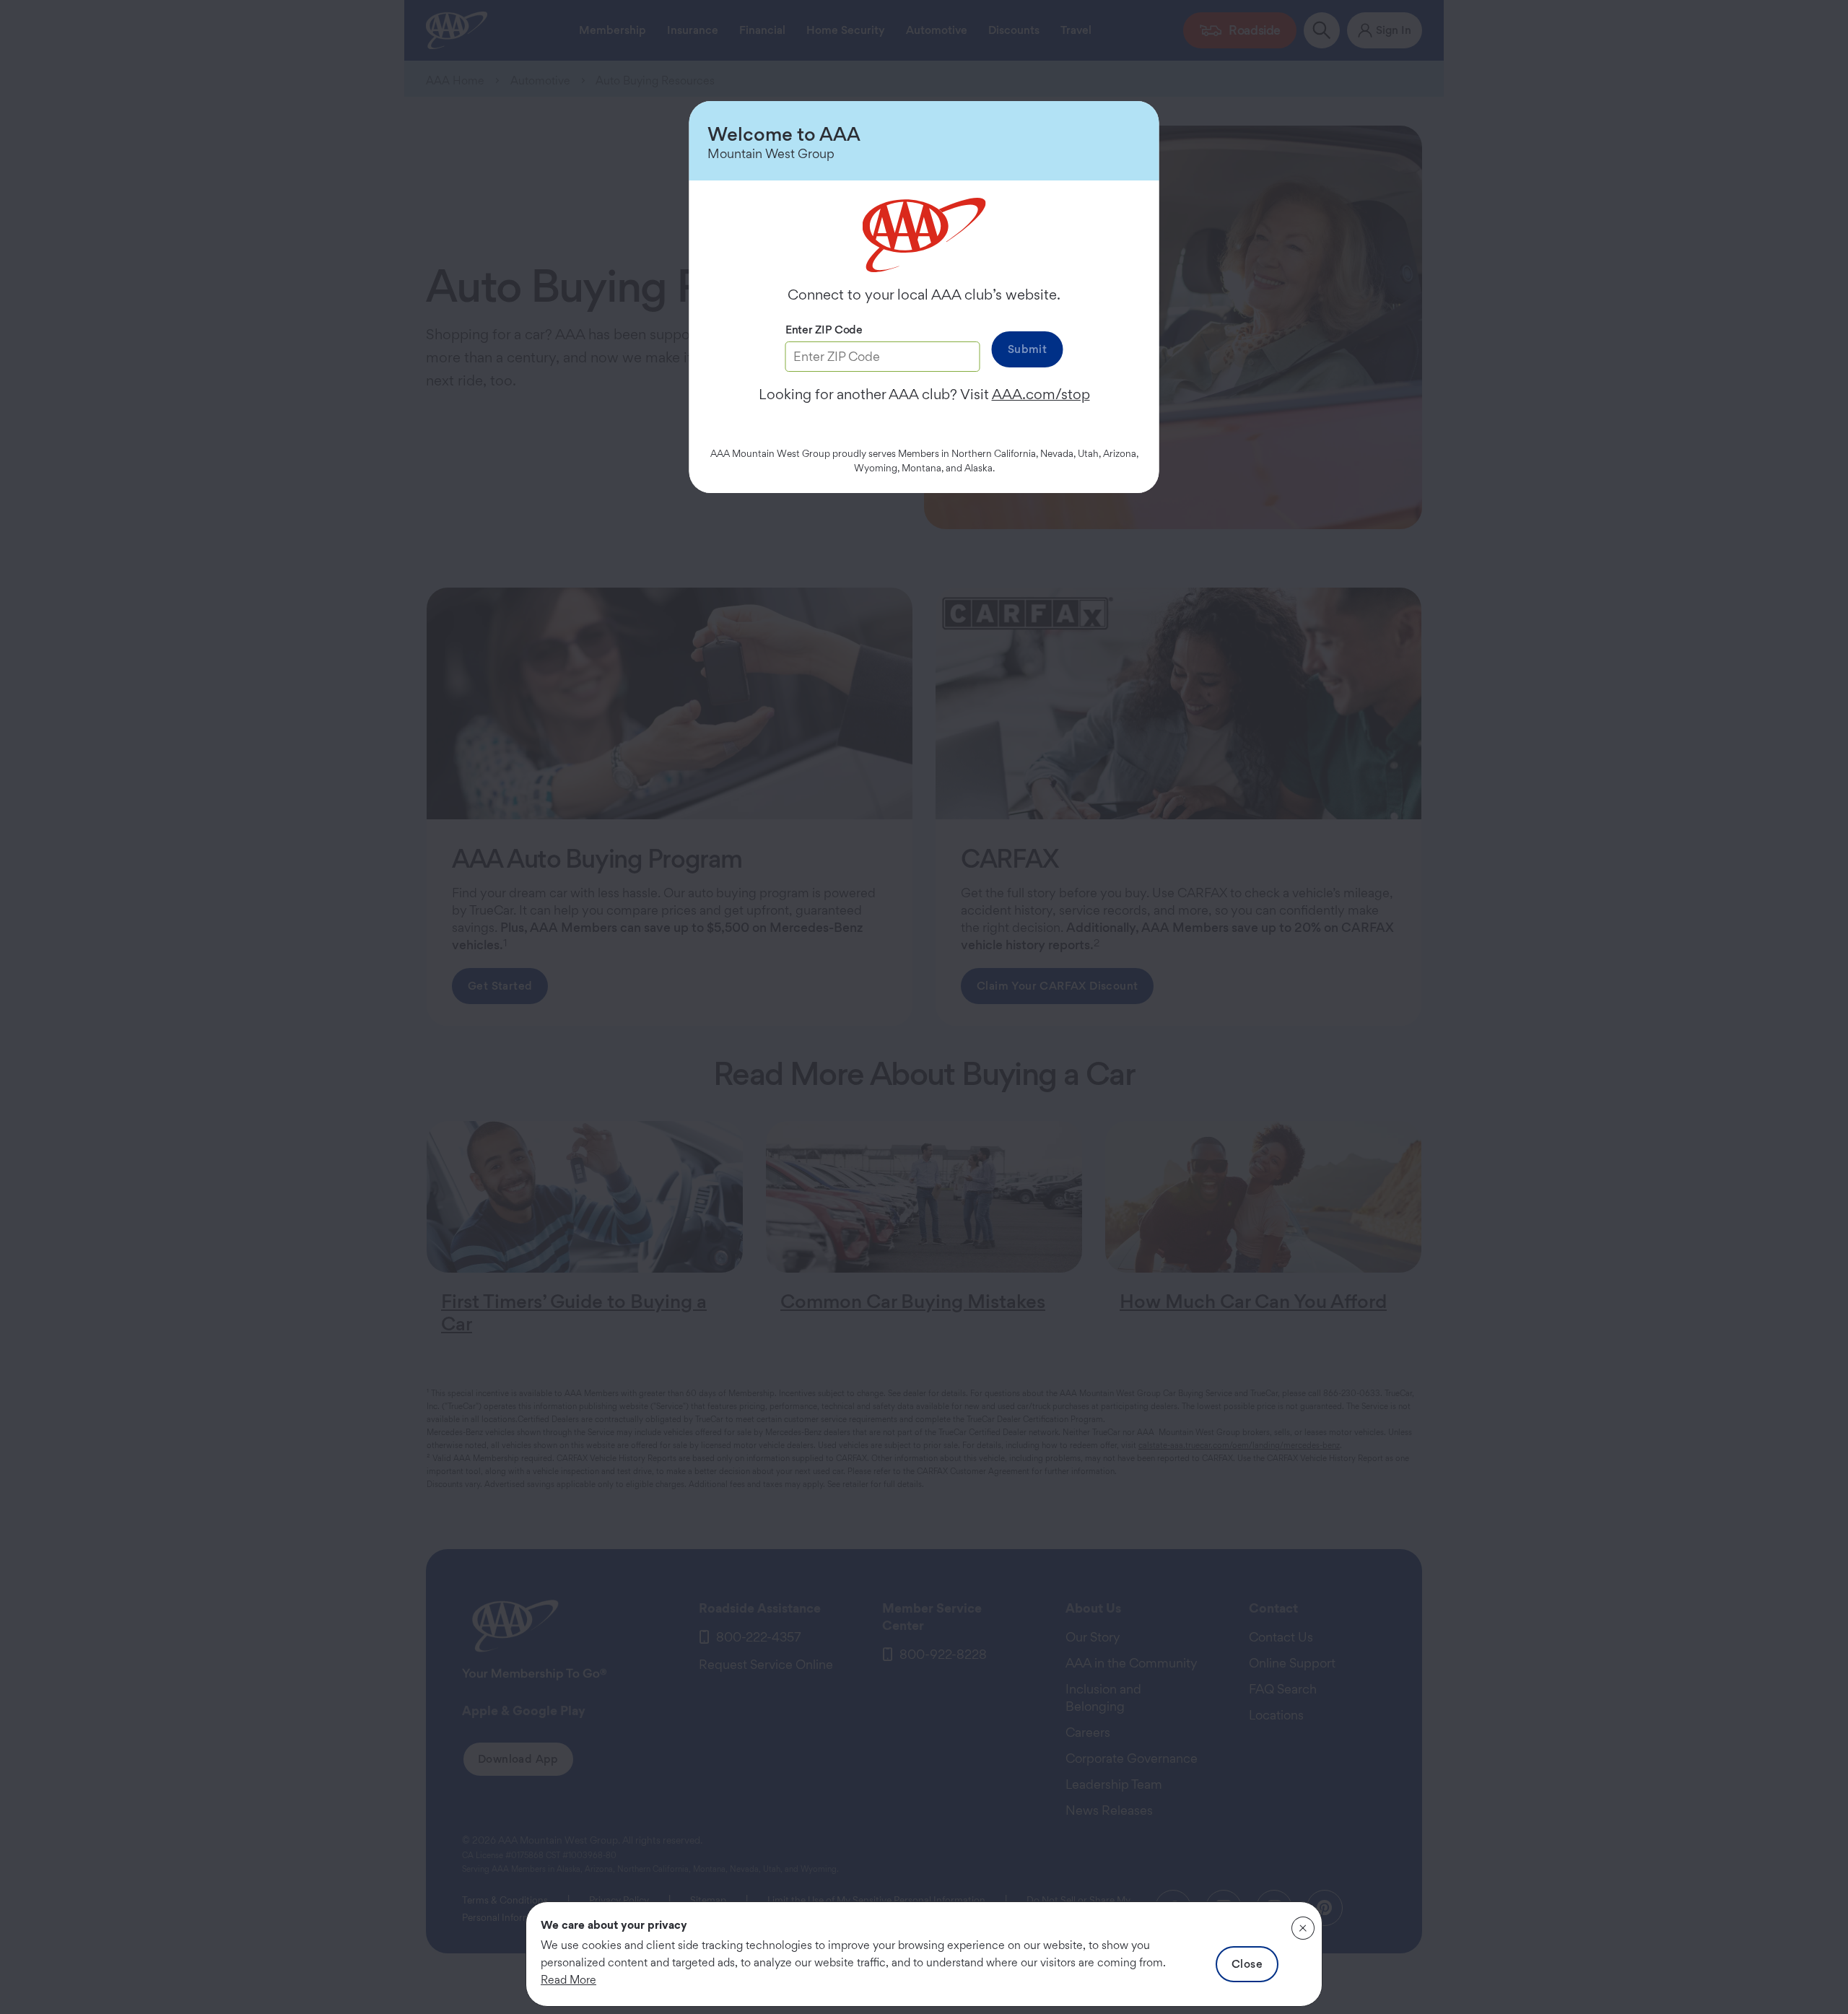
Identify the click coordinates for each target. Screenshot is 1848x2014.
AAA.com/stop (1041, 394)
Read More (568, 1980)
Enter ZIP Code (824, 330)
